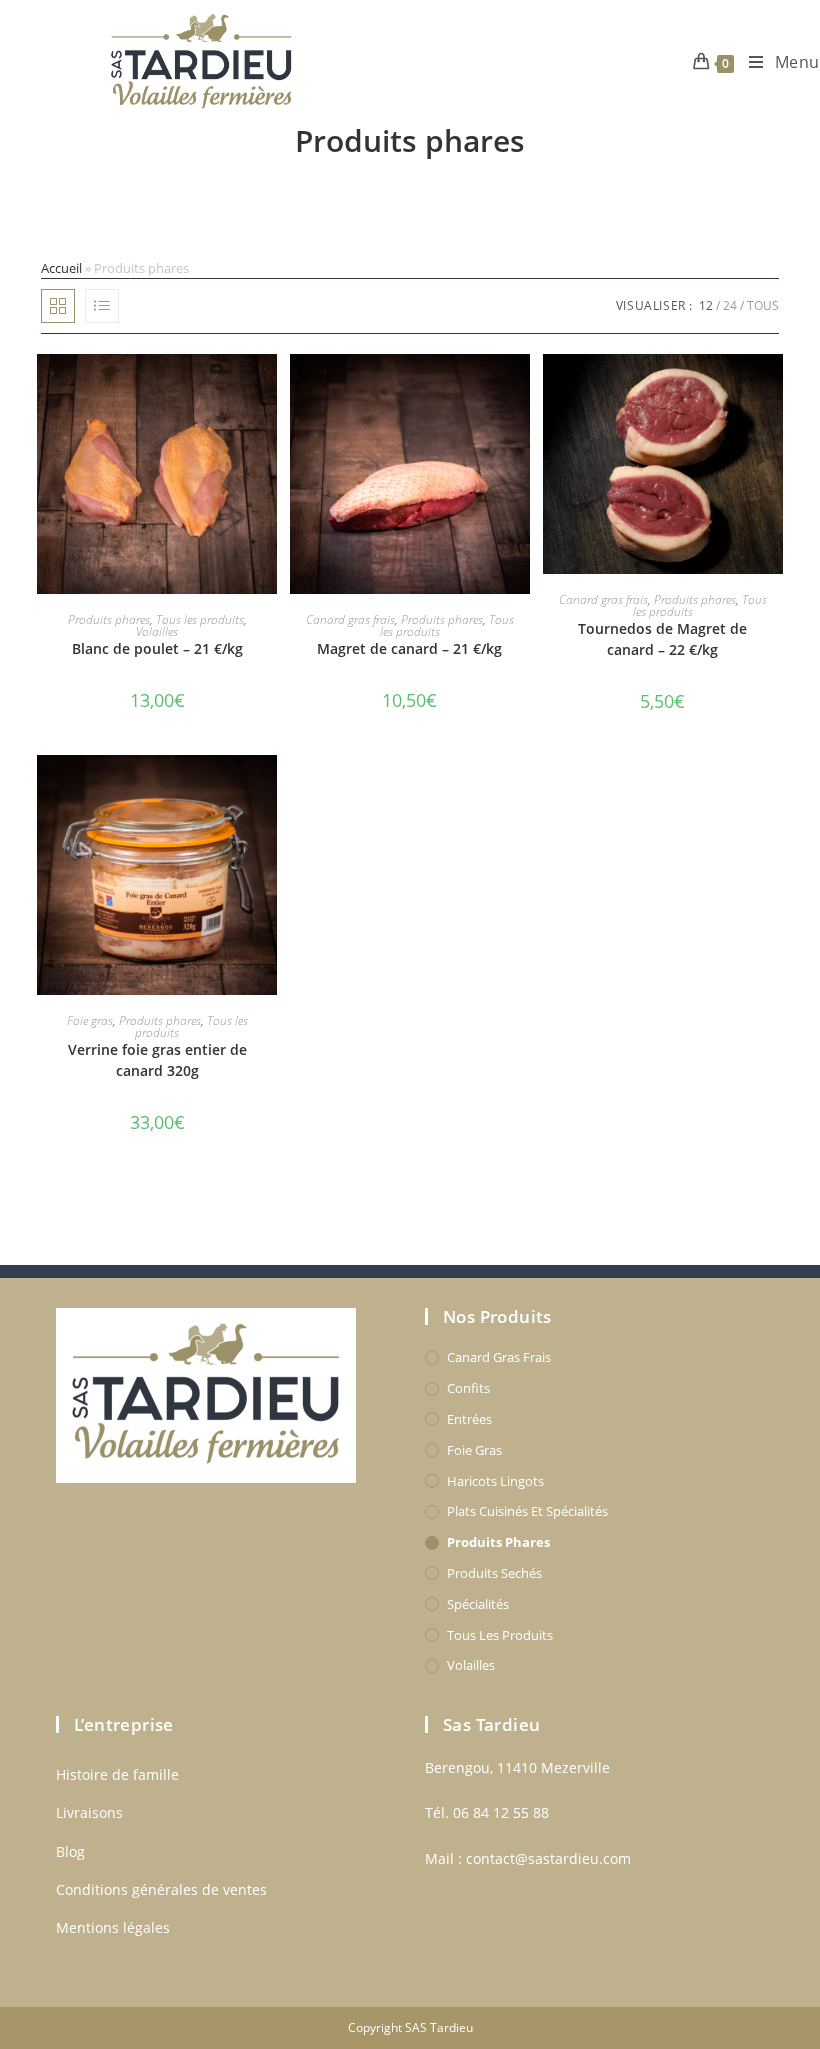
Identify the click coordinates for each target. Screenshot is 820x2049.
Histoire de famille (117, 1774)
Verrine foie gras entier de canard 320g (157, 1060)
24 (730, 305)
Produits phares (109, 619)
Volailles (157, 631)
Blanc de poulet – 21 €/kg (157, 648)
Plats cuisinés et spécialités (527, 1511)
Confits (468, 1388)
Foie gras (90, 1020)
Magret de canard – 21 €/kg (409, 648)
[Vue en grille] (58, 306)
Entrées (469, 1419)
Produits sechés (494, 1573)
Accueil (61, 268)
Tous (763, 305)
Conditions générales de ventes (161, 1889)
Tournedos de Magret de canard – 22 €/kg (662, 639)
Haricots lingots (495, 1481)
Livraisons (89, 1812)
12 (706, 305)
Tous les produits (200, 619)
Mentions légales (113, 1927)
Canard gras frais (350, 619)
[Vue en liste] (102, 306)
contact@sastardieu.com (548, 1858)
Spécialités (478, 1604)
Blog (70, 1851)
